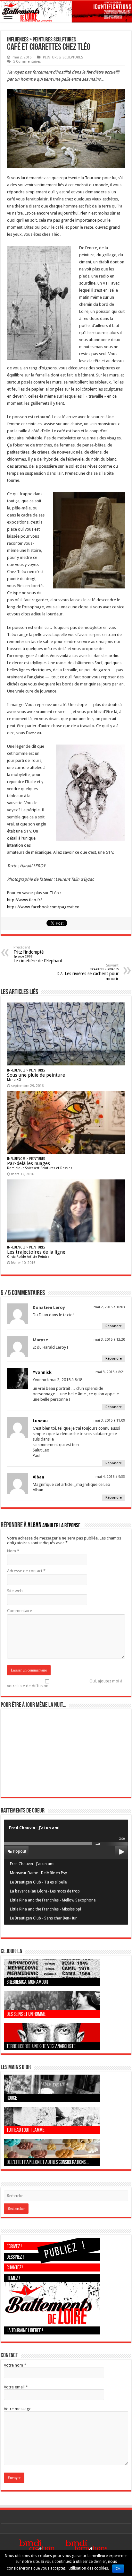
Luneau (40, 1421)
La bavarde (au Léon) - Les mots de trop (45, 1891)
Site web (15, 1591)
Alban (38, 1477)
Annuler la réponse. (62, 1526)
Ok (118, 2569)
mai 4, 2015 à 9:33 (110, 1477)
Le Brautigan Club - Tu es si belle (38, 1882)
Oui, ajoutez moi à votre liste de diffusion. (65, 1683)
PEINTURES (52, 57)
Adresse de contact (26, 1571)
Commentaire (20, 1611)
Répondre (114, 1326)
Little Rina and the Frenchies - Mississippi (45, 1909)
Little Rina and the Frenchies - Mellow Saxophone (53, 1900)
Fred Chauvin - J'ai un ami (32, 1864)
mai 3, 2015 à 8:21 (110, 1372)
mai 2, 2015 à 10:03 (109, 1307)
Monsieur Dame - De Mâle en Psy (38, 1873)
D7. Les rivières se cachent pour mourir (87, 972)
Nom (13, 1551)
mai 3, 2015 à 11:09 (109, 1420)
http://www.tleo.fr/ (25, 900)
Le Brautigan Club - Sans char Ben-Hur (43, 1918)
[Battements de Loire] (66, 12)
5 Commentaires (27, 62)
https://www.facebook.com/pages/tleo (43, 907)
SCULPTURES (73, 57)
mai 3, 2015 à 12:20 (109, 1340)
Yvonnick (42, 1372)
